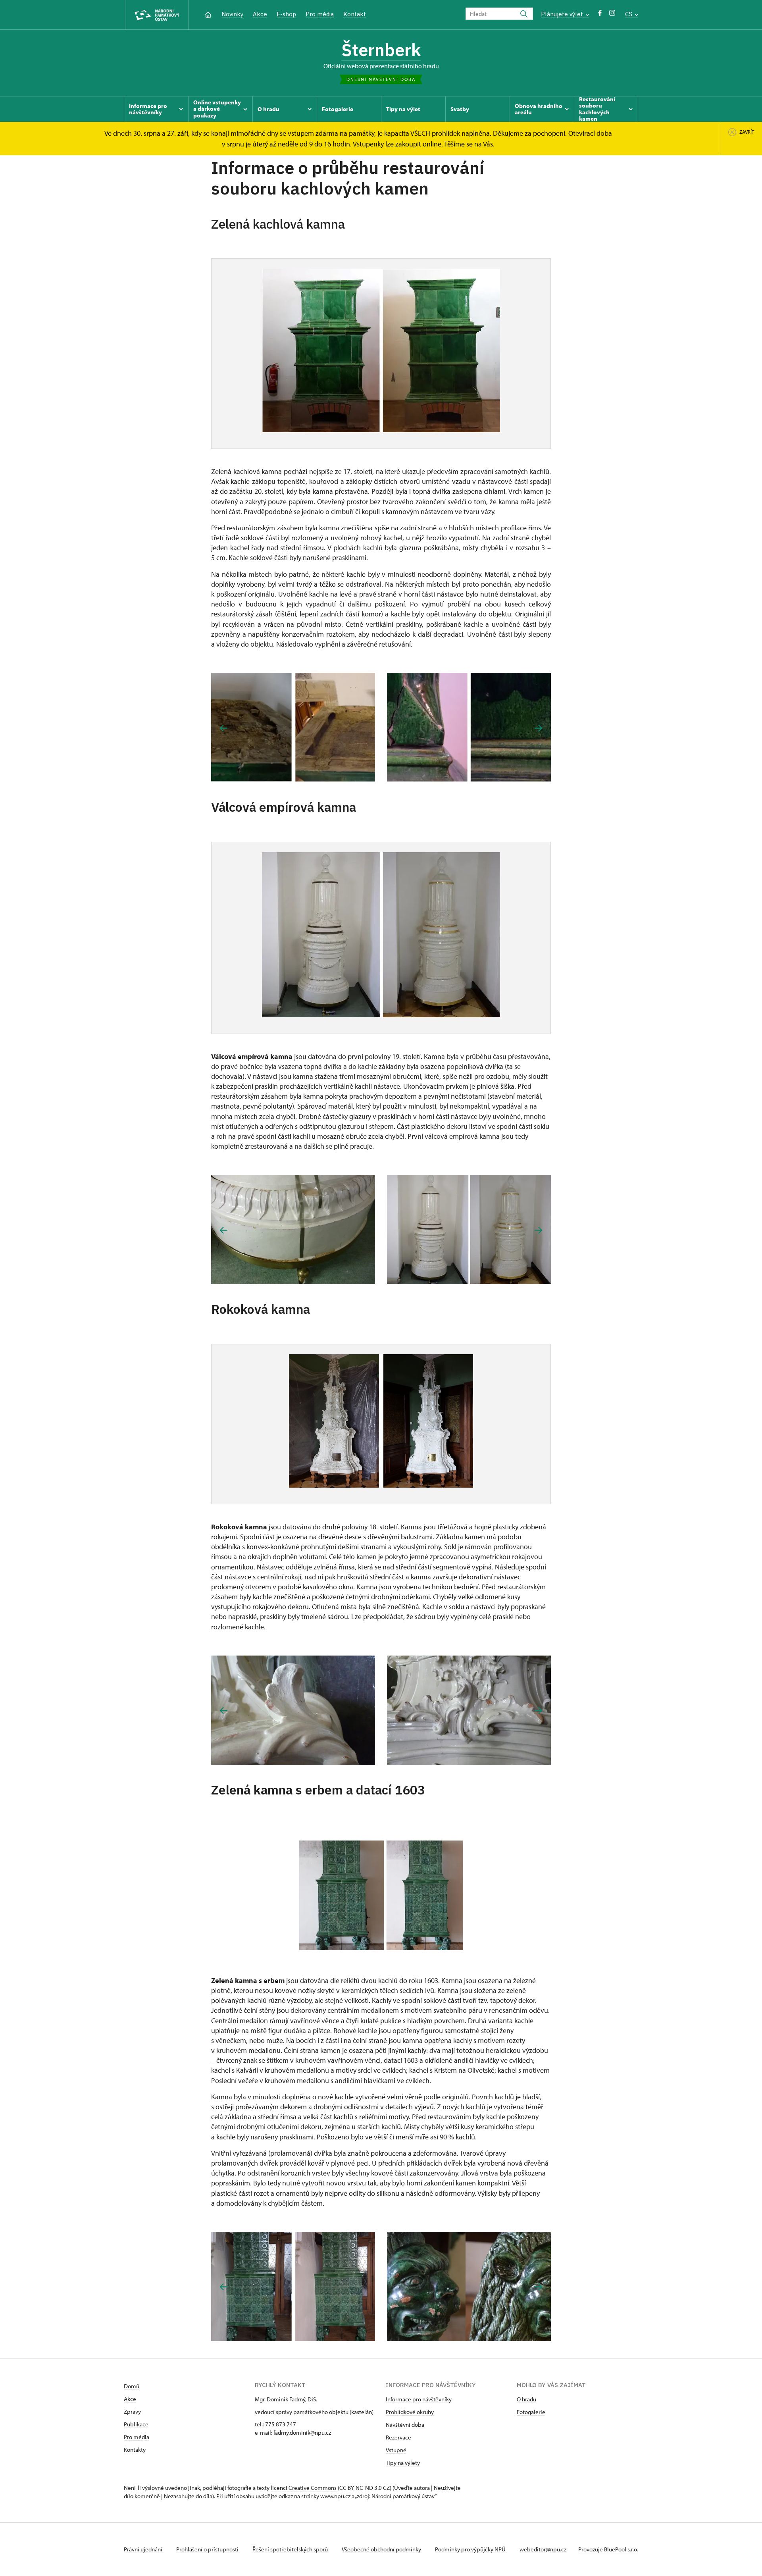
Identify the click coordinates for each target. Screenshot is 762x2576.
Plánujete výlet (563, 14)
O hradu (526, 2399)
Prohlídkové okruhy (410, 2412)
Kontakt (355, 14)
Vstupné (396, 2450)
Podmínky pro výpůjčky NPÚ (471, 2549)
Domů (132, 2386)
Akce (260, 14)
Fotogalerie (531, 2412)
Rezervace (398, 2437)
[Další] (538, 728)
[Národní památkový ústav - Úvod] (157, 15)
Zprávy (132, 2411)
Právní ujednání (144, 2549)
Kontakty (135, 2450)
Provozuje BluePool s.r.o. (608, 2549)
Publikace (136, 2424)
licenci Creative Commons (304, 2488)
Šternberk (381, 50)
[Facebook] (600, 15)
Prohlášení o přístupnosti (208, 2549)
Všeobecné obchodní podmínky (382, 2549)
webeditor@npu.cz (543, 2549)
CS (629, 14)
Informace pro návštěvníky (419, 2399)
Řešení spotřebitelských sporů (291, 2549)
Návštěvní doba (405, 2425)
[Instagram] (612, 15)
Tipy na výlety (403, 2463)
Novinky (232, 14)
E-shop (286, 14)
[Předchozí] (224, 728)
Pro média (320, 14)
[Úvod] (208, 14)
